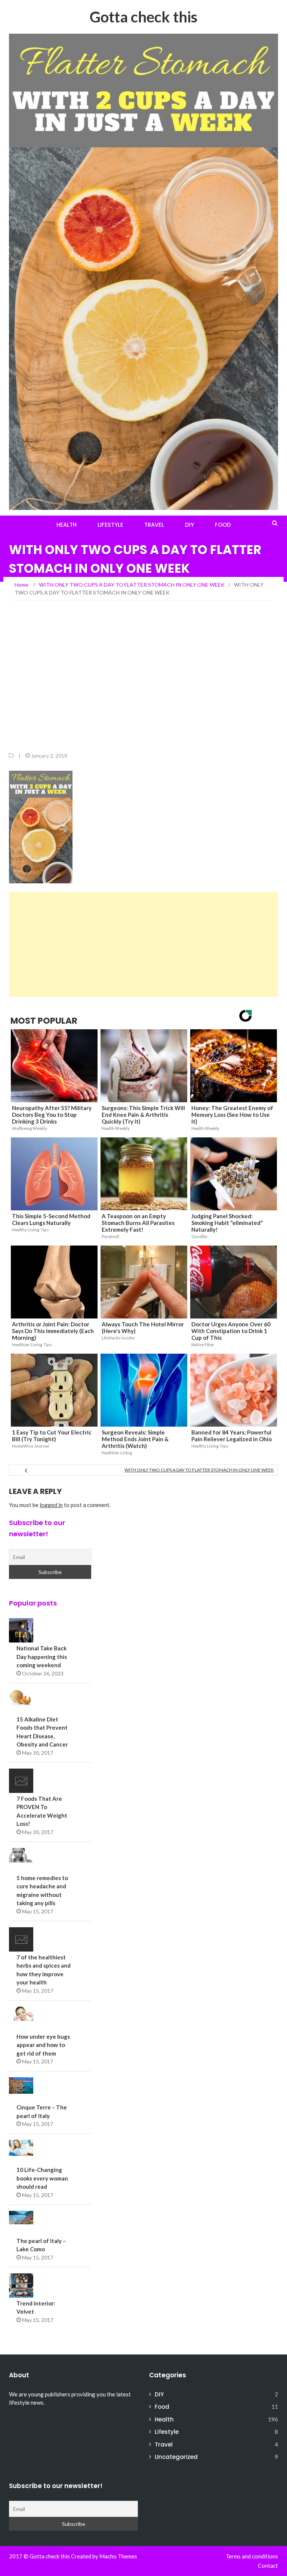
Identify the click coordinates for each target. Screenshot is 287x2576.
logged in (51, 1505)
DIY (189, 525)
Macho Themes (118, 2556)
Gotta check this (143, 17)
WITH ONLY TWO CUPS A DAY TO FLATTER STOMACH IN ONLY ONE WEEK (199, 1470)
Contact (268, 2566)
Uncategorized (176, 2457)
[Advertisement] (143, 680)
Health (67, 525)
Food (223, 525)
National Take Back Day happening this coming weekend (42, 1657)
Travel (154, 525)
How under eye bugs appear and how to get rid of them (43, 2045)
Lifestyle (110, 525)
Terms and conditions (252, 2556)
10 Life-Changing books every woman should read (42, 2178)
